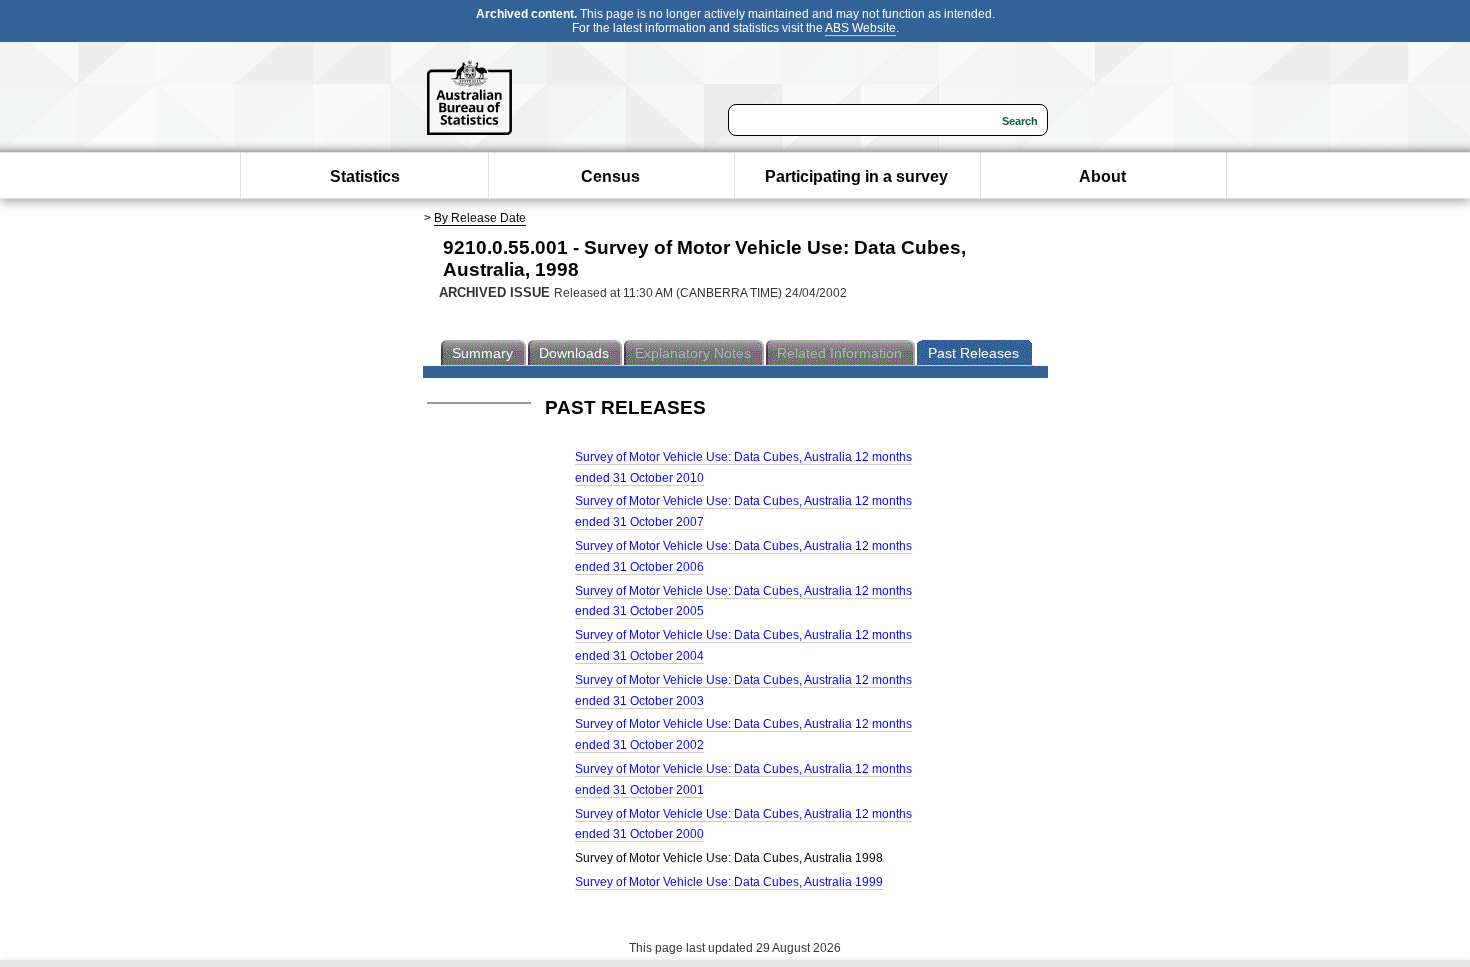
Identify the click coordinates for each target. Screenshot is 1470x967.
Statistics (365, 176)
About (1102, 176)
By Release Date (480, 218)
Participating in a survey (856, 176)
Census (610, 176)
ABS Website (860, 28)
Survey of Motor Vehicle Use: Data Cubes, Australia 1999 (729, 882)
